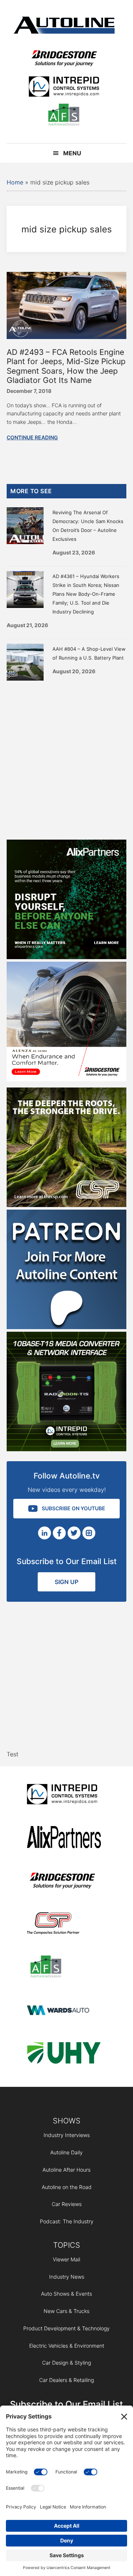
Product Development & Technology (66, 2328)
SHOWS (67, 2121)
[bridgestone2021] (64, 59)
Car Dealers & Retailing (66, 2380)
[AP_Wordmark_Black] (64, 1838)
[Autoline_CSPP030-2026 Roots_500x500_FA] (66, 1205)
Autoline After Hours (66, 2170)
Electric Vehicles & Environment (67, 2346)
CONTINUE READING (32, 437)
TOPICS (67, 2245)
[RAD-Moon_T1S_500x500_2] (66, 1449)
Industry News (67, 2277)
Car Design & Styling (66, 2363)
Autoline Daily (66, 2152)
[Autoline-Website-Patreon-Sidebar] (66, 1327)
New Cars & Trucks (66, 2311)
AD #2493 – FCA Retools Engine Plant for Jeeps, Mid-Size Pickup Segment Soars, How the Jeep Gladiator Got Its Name (66, 366)
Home (15, 182)
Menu (72, 153)
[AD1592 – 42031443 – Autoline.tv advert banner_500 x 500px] (66, 957)
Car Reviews (67, 2204)
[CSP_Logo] (64, 1925)
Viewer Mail (66, 2259)
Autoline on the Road (67, 2187)
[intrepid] (64, 88)
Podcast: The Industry (67, 2221)
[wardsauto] (64, 2011)
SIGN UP (66, 1582)
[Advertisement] (66, 758)
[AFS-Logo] (64, 116)
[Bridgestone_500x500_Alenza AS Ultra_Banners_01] (66, 1079)
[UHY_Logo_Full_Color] (64, 2054)
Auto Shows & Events (66, 2294)
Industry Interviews (67, 2135)
